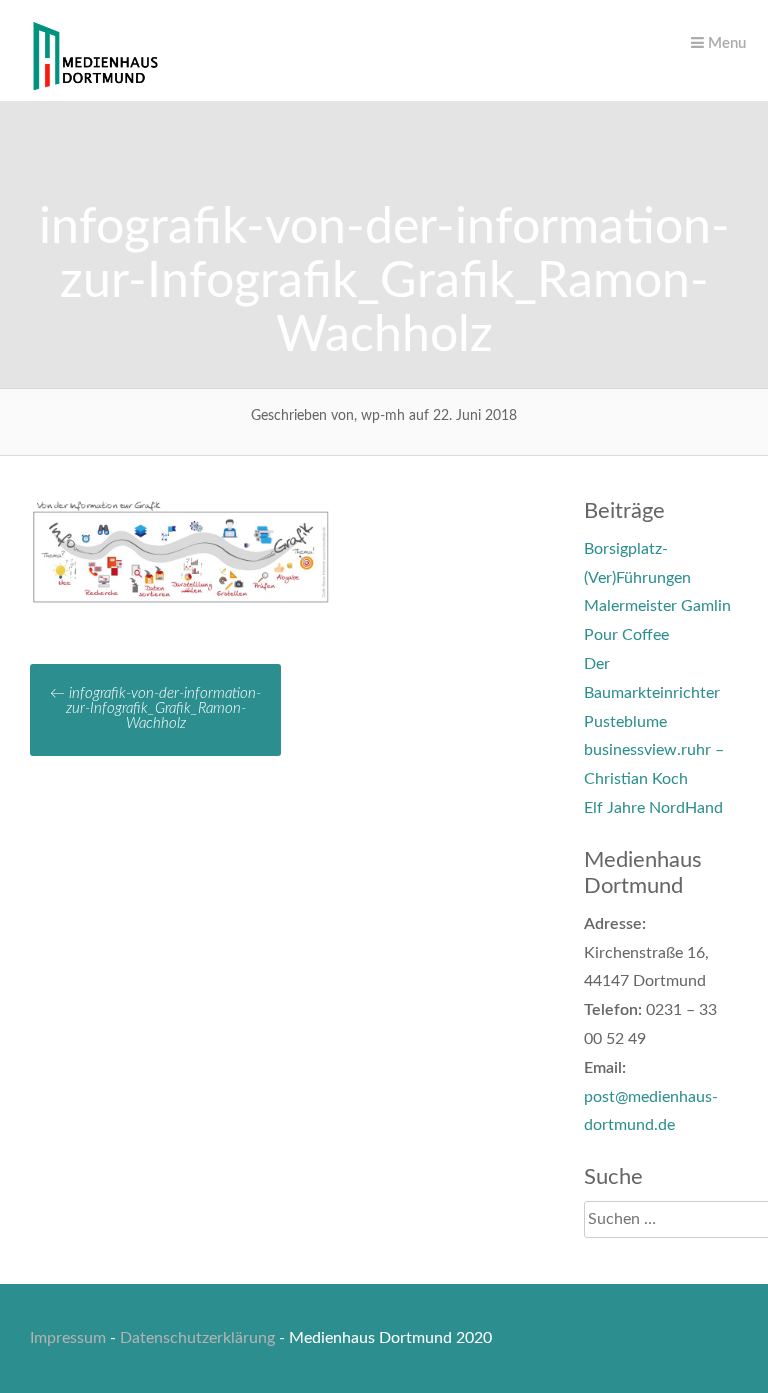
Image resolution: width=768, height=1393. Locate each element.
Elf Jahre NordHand (653, 808)
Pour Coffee (626, 635)
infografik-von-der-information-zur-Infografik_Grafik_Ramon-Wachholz (155, 708)
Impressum (68, 1338)
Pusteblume (625, 722)
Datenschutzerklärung (197, 1338)
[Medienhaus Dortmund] (95, 87)
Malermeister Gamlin (657, 606)
